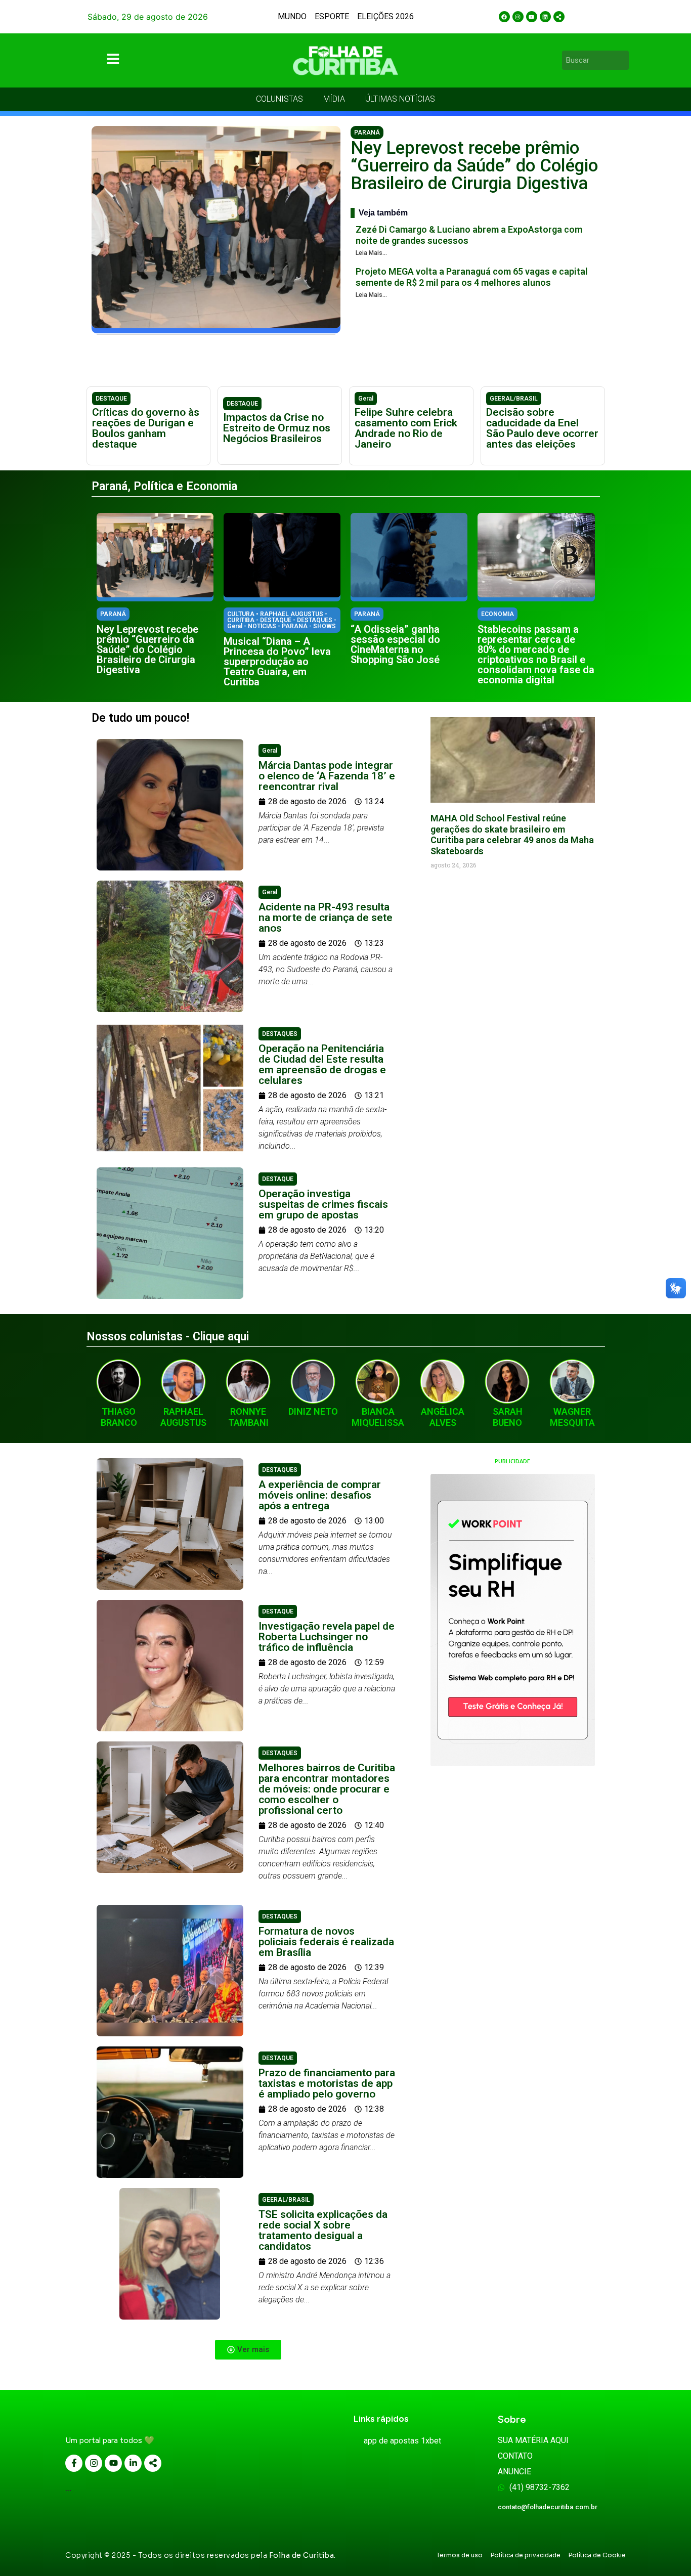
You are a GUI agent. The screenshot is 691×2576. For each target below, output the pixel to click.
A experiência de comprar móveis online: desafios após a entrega (320, 1495)
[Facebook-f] (74, 2463)
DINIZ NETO (313, 1411)
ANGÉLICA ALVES (443, 1417)
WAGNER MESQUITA (572, 1417)
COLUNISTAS (279, 99)
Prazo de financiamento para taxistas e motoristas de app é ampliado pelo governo (327, 2083)
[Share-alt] (559, 17)
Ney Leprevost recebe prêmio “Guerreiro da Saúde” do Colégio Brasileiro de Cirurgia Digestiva (474, 166)
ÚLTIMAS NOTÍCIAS (400, 99)
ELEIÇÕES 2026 (385, 16)
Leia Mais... (371, 253)
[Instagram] (518, 17)
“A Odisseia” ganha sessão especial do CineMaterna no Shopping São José (395, 644)
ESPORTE (332, 16)
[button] (248, 2350)
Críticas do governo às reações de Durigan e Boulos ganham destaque (146, 428)
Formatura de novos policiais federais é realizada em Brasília (326, 1942)
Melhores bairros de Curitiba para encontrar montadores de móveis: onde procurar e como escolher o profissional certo (327, 1789)
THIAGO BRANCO (119, 1417)
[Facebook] (504, 17)
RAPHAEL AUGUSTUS (183, 1417)
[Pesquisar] (623, 60)
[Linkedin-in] (133, 2463)
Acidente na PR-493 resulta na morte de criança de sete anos (326, 918)
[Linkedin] (545, 17)
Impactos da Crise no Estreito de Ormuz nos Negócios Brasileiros (277, 428)
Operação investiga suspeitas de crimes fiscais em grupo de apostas (323, 1204)
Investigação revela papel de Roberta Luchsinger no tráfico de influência (327, 1637)
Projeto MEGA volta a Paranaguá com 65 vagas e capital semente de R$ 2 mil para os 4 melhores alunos (472, 277)
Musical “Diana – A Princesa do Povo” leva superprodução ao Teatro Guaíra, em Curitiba (277, 662)
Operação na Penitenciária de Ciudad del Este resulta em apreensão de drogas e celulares (322, 1064)
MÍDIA (334, 99)
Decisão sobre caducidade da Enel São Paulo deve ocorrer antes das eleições (542, 428)
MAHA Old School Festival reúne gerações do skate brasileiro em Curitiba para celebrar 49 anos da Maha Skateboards (512, 835)
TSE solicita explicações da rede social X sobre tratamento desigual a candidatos (323, 2230)
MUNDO (292, 16)
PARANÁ (367, 133)
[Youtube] (532, 17)
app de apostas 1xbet (402, 2441)
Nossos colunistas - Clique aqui (168, 1337)
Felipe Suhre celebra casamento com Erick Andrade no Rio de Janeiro (406, 428)
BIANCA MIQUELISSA (378, 1417)
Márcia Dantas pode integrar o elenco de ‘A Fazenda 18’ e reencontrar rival (327, 776)
